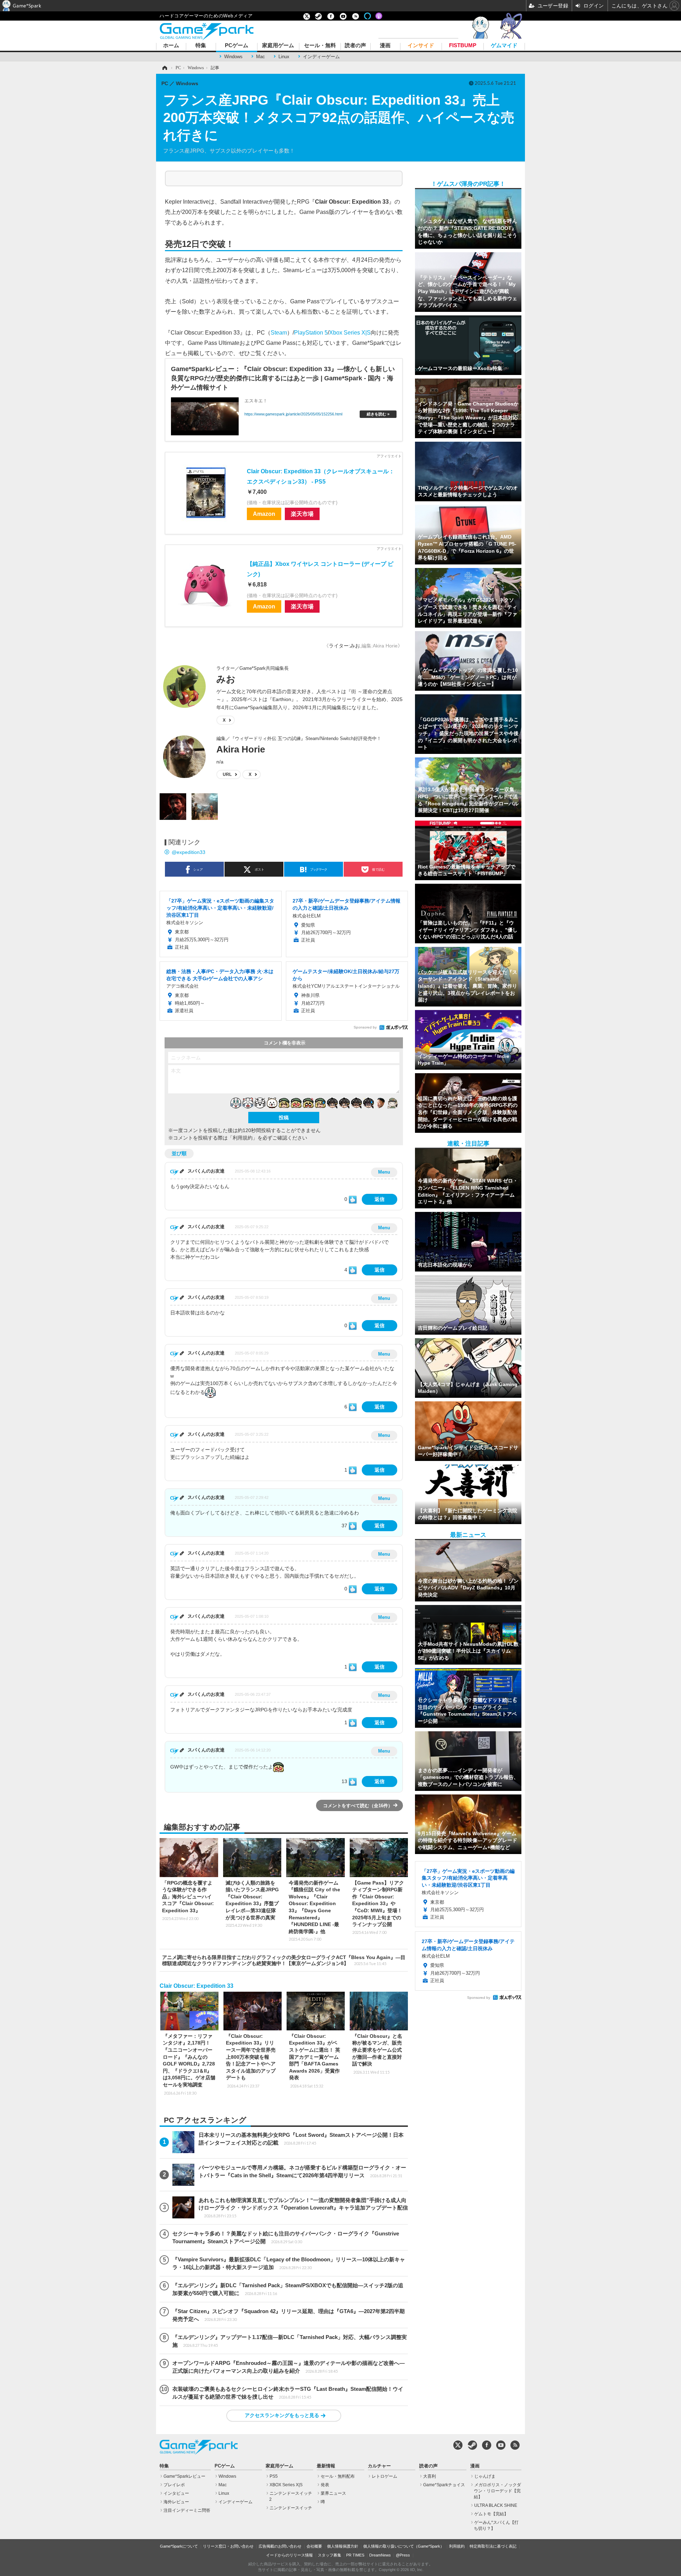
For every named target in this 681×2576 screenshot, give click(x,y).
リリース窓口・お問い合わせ (228, 2546)
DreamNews (380, 2555)
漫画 (385, 46)
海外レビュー (176, 2502)
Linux (284, 57)
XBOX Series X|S (286, 2485)
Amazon (264, 514)
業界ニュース (333, 2493)
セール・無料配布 (338, 2476)
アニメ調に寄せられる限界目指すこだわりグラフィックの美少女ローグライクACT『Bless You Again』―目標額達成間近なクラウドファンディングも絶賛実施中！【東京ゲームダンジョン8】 (284, 1960)
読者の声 (355, 46)
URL (227, 774)
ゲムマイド (504, 46)
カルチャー (379, 2466)
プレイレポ (174, 2485)
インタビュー (176, 2493)
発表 (325, 2485)
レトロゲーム (384, 2476)
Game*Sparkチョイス (444, 2485)
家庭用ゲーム (278, 46)
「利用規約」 (243, 1138)
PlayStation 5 (311, 332)
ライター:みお (344, 646)
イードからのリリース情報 (289, 2555)
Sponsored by (365, 1027)
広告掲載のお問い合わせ (280, 2546)
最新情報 (326, 2466)
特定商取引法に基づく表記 (493, 2546)
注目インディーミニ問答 (187, 2510)
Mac (261, 57)
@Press (403, 2555)
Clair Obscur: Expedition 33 (196, 1986)
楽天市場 (302, 514)
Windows (233, 57)
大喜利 (430, 2476)
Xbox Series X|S (350, 332)
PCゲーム (237, 46)
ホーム (171, 46)
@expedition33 (189, 852)
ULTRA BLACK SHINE (496, 2505)
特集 (201, 46)
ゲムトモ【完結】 (491, 2514)
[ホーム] (164, 68)
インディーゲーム (321, 57)
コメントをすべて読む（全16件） (358, 1806)
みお (226, 679)
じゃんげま (485, 2476)
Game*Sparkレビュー (184, 2476)
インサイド (421, 46)
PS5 (274, 2476)
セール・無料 (320, 46)
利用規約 (457, 2546)
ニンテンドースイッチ (291, 2508)
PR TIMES (355, 2555)
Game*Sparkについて (179, 2546)
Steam (279, 332)
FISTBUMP (463, 46)
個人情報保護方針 (343, 2546)
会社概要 (314, 2546)
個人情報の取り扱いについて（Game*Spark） (404, 2546)
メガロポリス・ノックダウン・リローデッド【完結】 (497, 2491)
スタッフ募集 (330, 2555)
